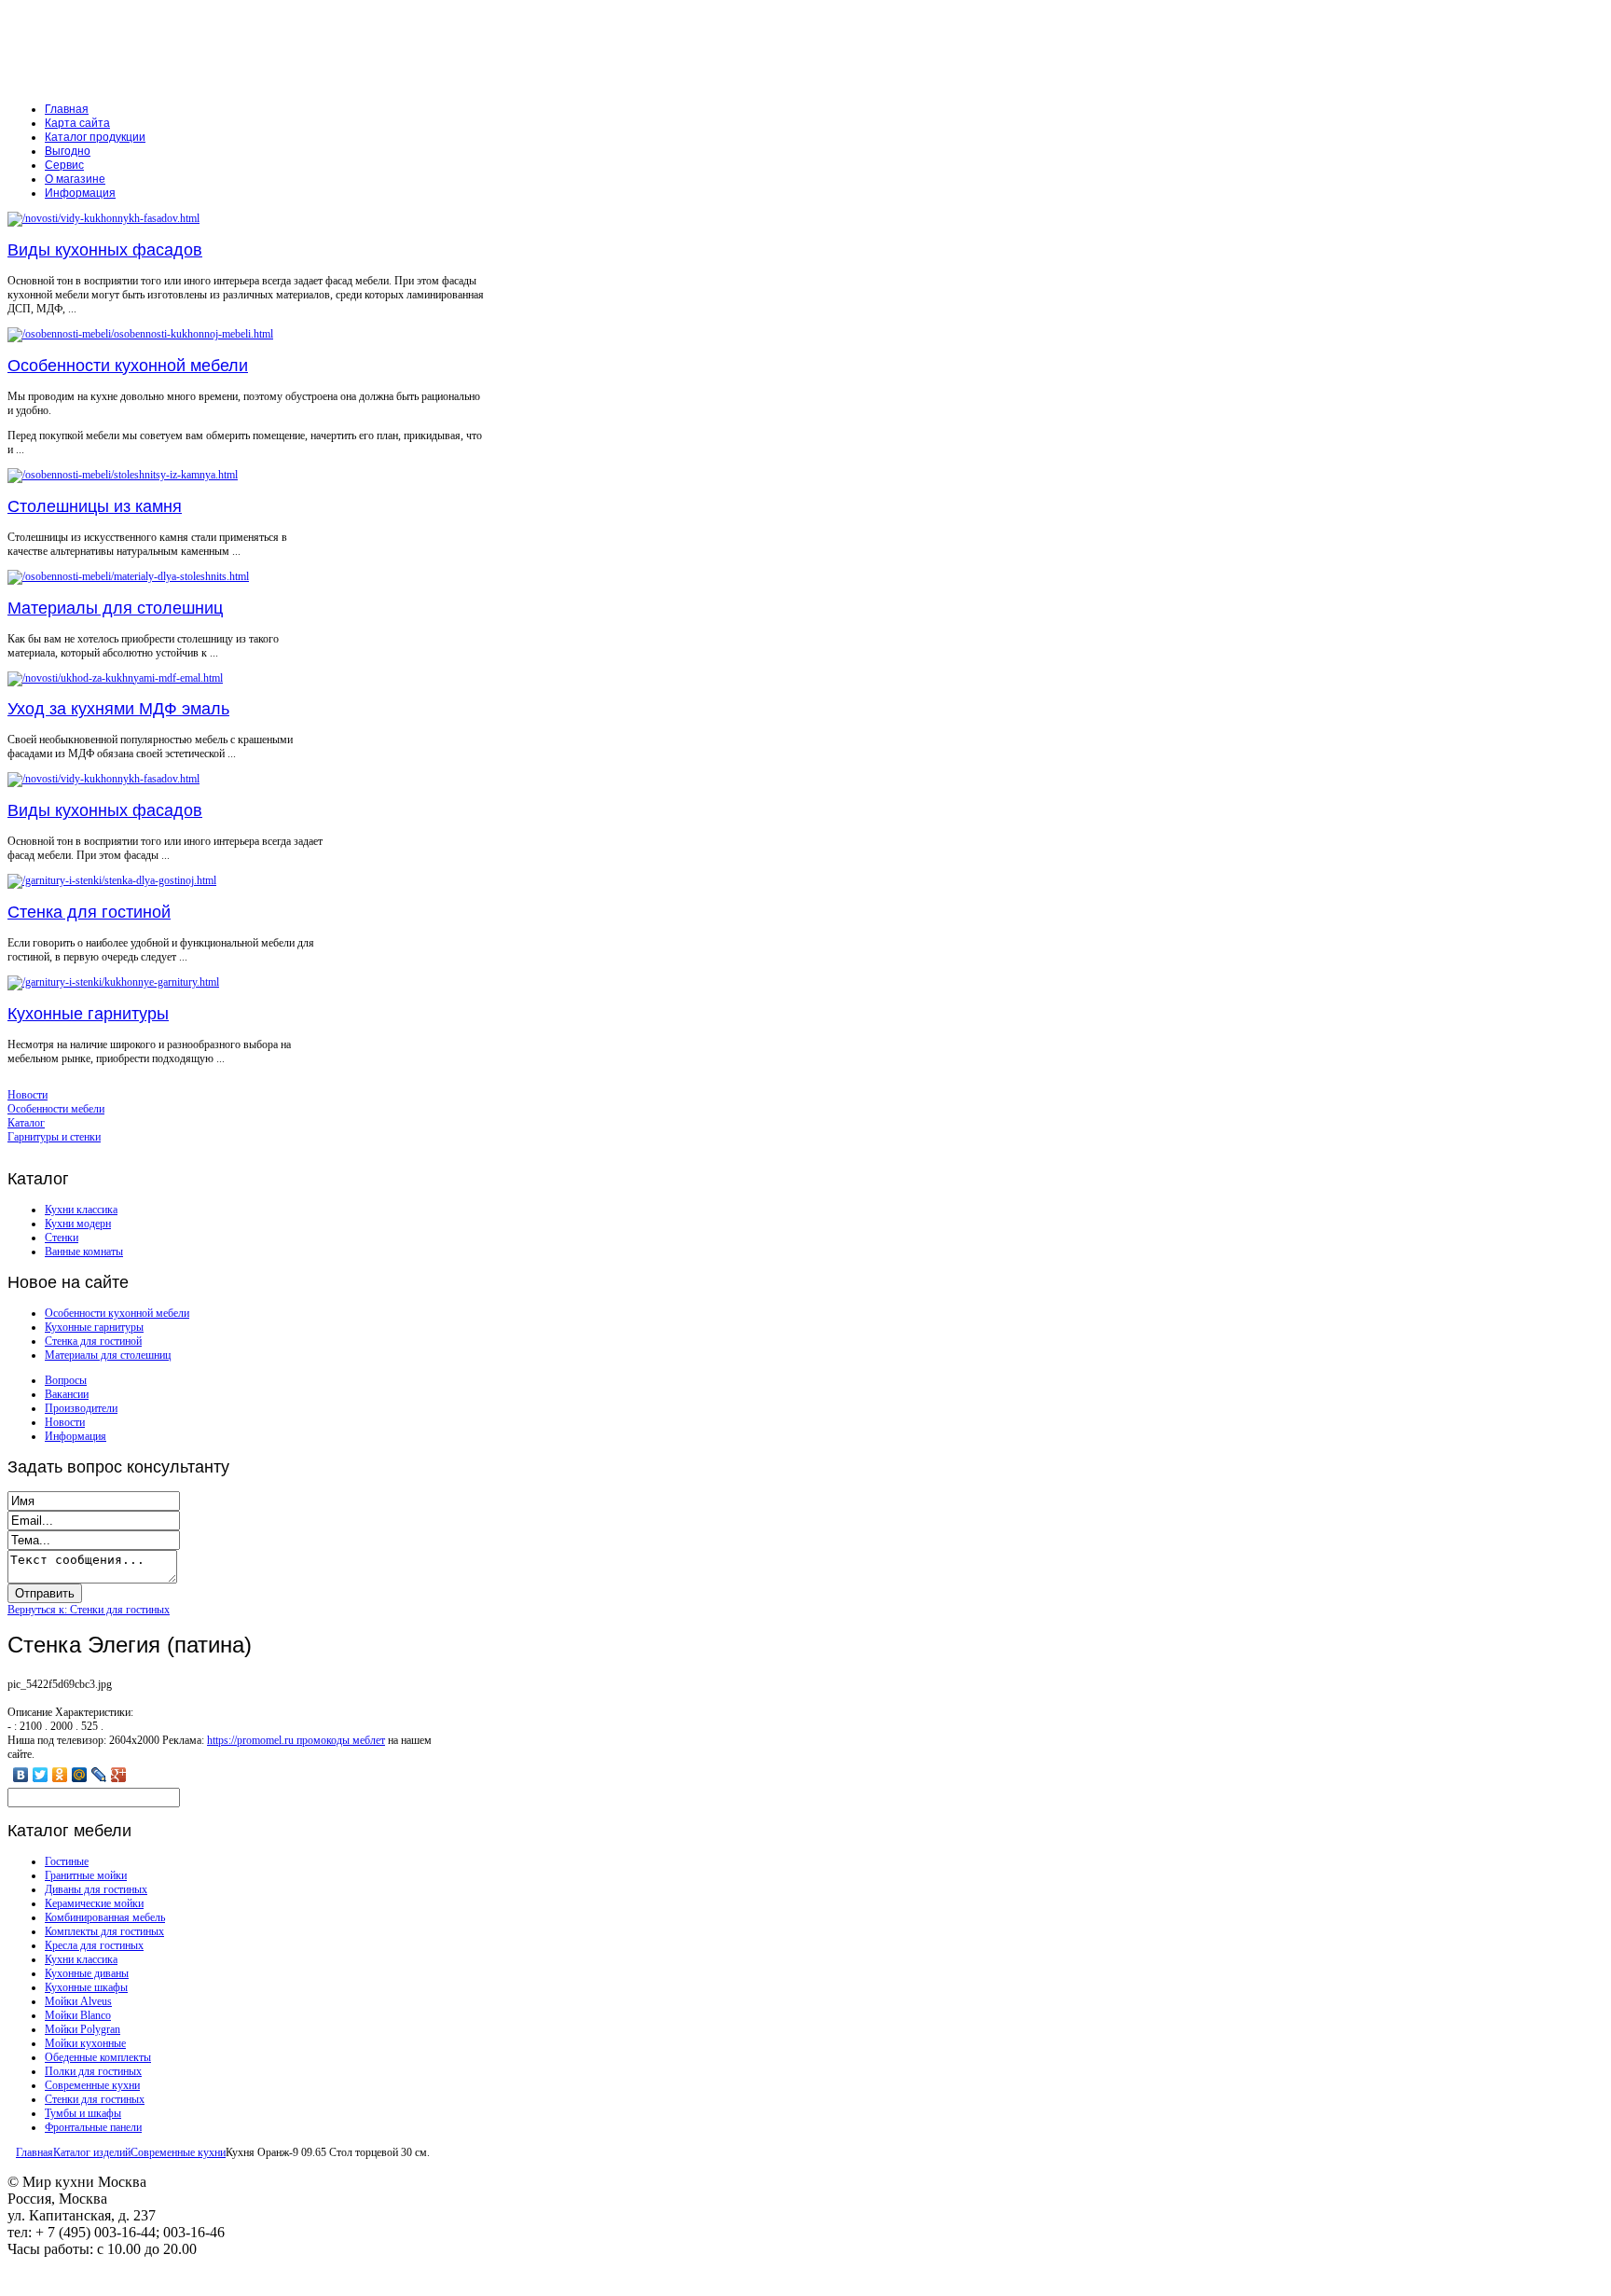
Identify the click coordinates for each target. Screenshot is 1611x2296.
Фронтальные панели (93, 2127)
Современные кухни (92, 2085)
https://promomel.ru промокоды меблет (296, 1740)
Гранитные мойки (86, 1875)
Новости (65, 1422)
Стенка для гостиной (89, 912)
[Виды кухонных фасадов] (103, 218)
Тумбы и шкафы (83, 2113)
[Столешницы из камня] (123, 475)
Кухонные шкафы (86, 1987)
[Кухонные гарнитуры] (113, 982)
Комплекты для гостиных (104, 1931)
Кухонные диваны (87, 1973)
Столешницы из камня (95, 506)
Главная (34, 2152)
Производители (81, 1408)
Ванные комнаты (84, 1252)
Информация (76, 1436)
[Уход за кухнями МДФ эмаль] (115, 678)
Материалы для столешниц (115, 608)
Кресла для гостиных (94, 1945)
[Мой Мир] (80, 1775)
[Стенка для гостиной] (112, 880)
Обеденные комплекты (98, 2057)
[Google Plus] (119, 1775)
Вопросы (66, 1380)
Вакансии (67, 1394)
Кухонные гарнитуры (88, 1014)
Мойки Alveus (78, 2001)
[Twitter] (41, 1775)
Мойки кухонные (85, 2043)
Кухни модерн (78, 1224)
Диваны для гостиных (96, 1889)
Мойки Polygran (83, 2029)
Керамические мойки (94, 1903)
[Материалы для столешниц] (128, 576)
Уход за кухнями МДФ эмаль (118, 709)
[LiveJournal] (99, 1775)
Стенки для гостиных (95, 2099)
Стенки (62, 1238)
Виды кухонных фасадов (105, 250)
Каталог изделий (92, 2152)
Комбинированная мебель (105, 1917)
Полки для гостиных (93, 2071)
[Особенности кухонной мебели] (140, 334)
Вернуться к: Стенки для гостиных (89, 1610)
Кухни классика (81, 1210)
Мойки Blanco (78, 2015)
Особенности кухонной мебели (128, 366)
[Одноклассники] (60, 1775)
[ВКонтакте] (21, 1775)
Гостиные (67, 1861)
